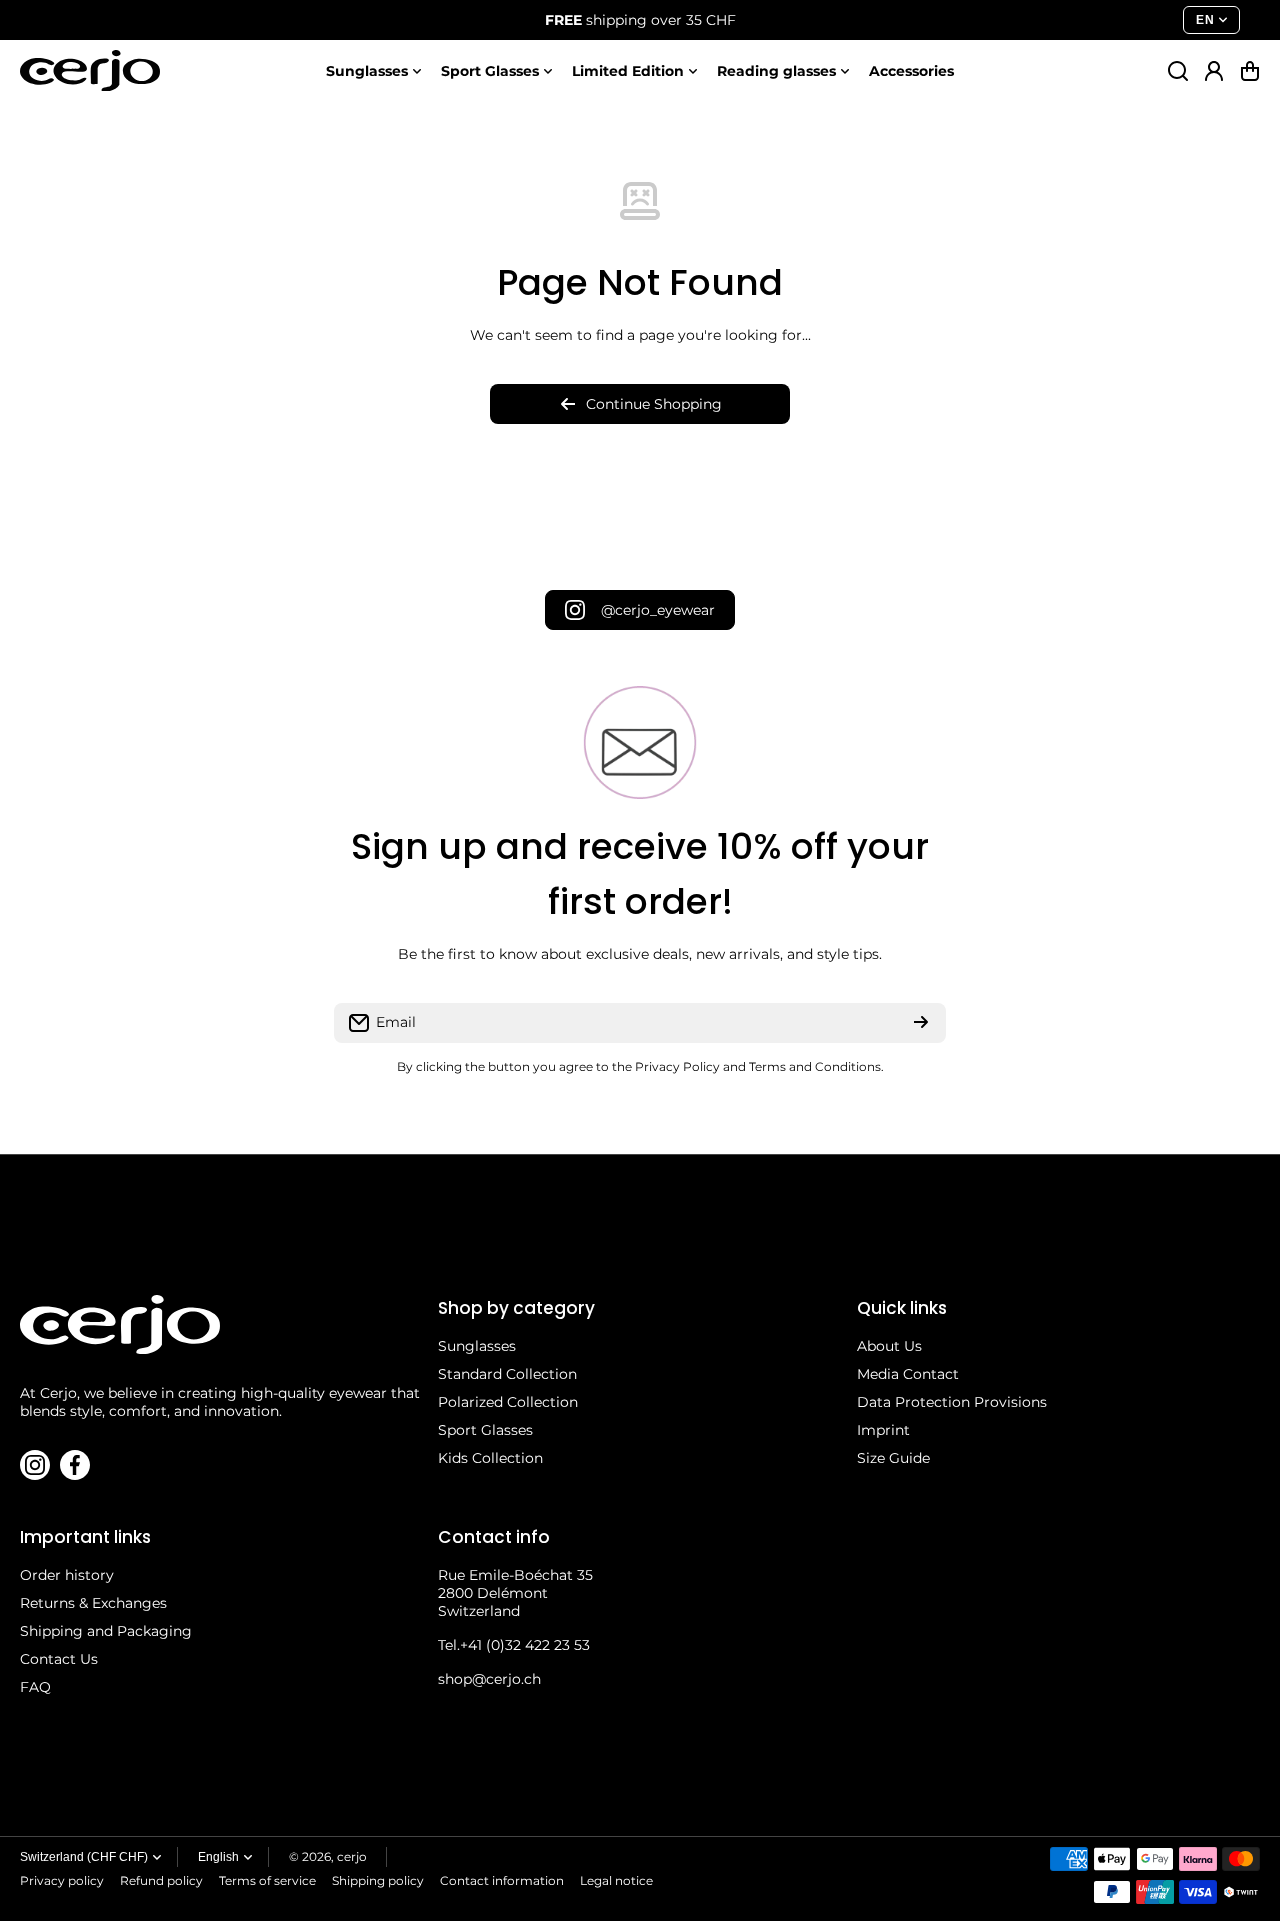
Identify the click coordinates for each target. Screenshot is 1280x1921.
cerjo (352, 1856)
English (218, 1857)
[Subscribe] (921, 1023)
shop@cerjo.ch (489, 1679)
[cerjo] (90, 70)
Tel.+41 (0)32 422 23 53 (514, 1645)
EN (1205, 20)
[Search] (1178, 71)
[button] (1250, 71)
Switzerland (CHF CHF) (84, 1857)
